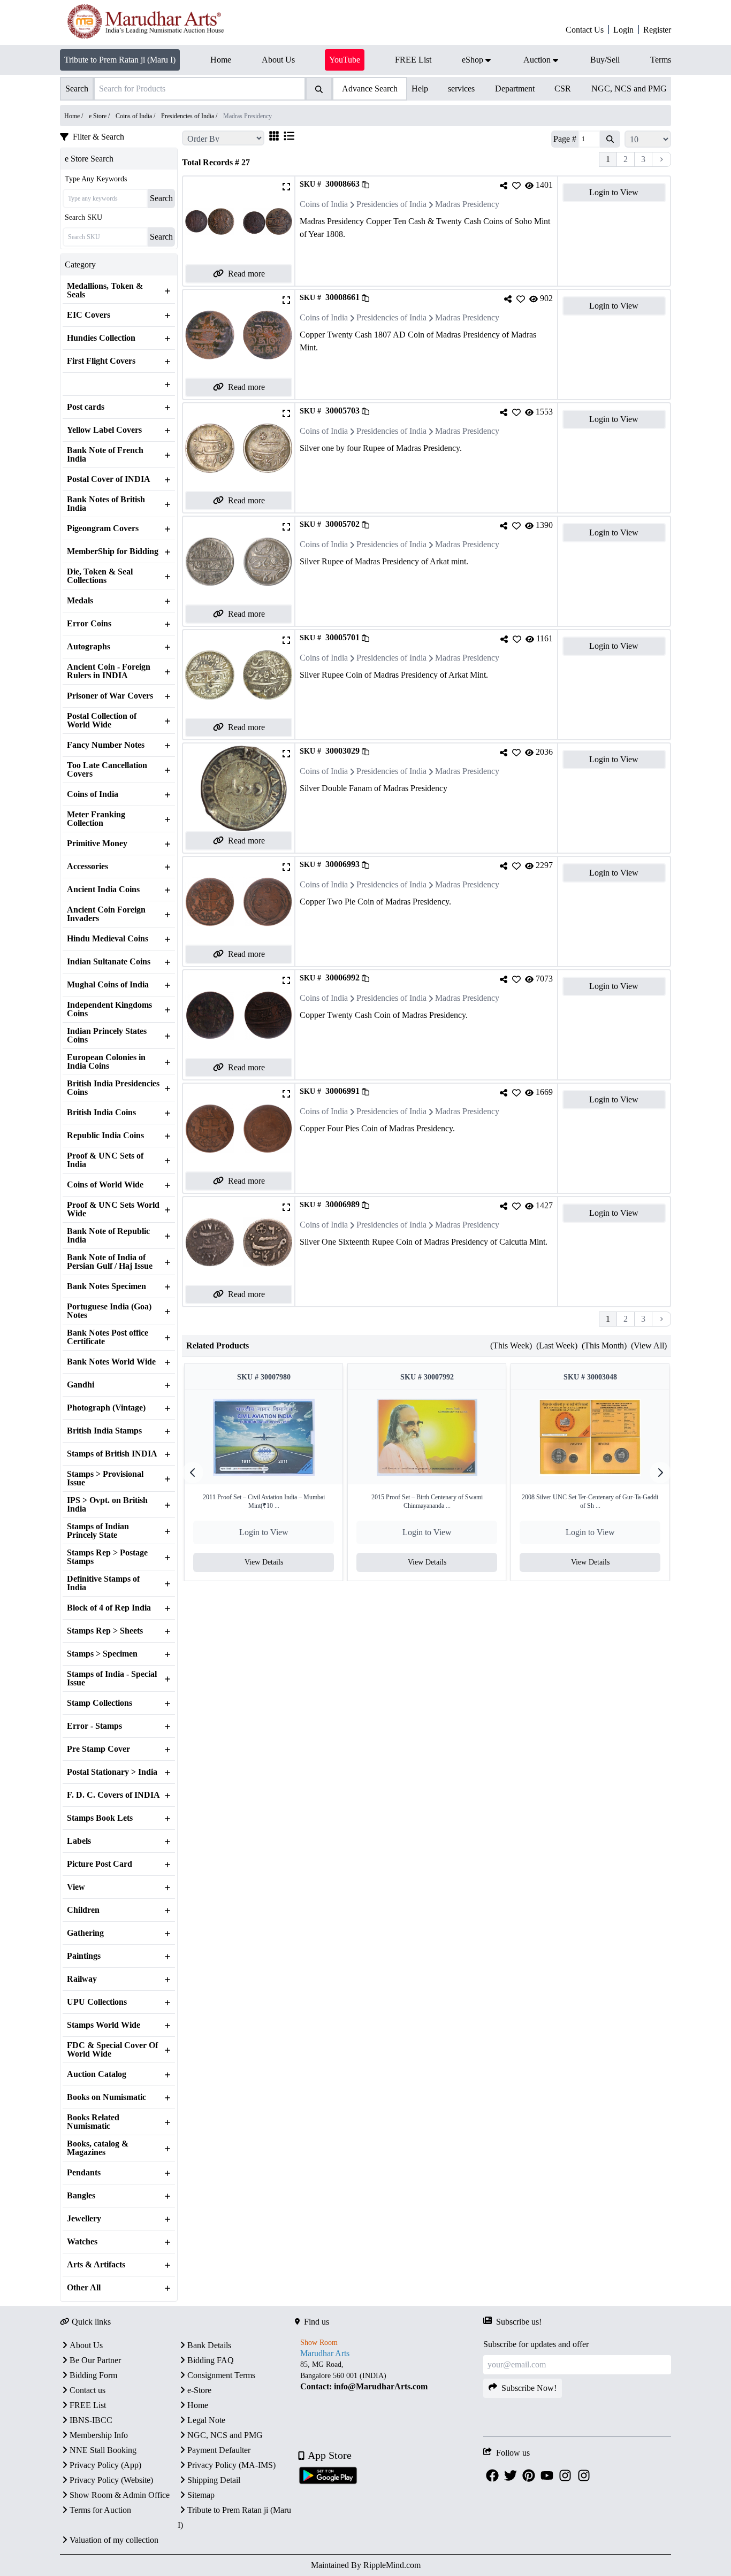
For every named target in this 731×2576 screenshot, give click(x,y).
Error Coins (89, 624)
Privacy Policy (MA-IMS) (231, 2465)
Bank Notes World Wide (111, 1362)
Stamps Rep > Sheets (105, 1631)
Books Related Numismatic (93, 2122)
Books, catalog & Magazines (98, 2148)
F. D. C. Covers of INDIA (113, 1795)
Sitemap (201, 2495)
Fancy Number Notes (106, 745)
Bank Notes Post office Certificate (108, 1337)
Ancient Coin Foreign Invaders (106, 914)
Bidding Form (93, 2375)
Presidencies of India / (190, 116)
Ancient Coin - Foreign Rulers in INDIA (109, 671)
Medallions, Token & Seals (105, 290)
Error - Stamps (94, 1726)
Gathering (85, 1933)
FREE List (88, 2405)
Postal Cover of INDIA (109, 479)
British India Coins (101, 1113)
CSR (563, 89)
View (76, 1887)
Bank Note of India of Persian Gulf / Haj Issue (110, 1262)
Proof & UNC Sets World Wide (113, 1209)
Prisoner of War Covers (110, 696)
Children (83, 1910)
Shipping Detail (214, 2480)
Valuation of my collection (114, 2540)
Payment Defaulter (219, 2450)
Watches (82, 2242)
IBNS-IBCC (91, 2420)
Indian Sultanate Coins (109, 962)
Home (198, 2405)
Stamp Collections (100, 1703)
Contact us (87, 2390)
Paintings (84, 1956)
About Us (86, 2345)
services (461, 89)
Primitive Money (97, 844)
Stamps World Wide (104, 2025)
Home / (74, 116)
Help (420, 89)
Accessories (87, 867)
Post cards (86, 407)
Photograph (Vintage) (106, 1408)
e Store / (100, 116)
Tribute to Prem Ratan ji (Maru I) (120, 60)
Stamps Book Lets (100, 1818)
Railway (82, 1979)
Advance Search (370, 89)
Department (515, 89)
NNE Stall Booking (103, 2450)
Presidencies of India (391, 204)
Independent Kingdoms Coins (109, 1009)
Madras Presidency (467, 204)
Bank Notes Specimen (106, 1286)
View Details (264, 1562)
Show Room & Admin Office (120, 2495)
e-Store (199, 2390)
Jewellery (84, 2219)
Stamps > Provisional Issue (105, 1478)
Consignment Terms (221, 2375)
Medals (80, 601)
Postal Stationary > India (112, 1772)
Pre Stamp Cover (98, 1749)
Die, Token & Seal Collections (100, 576)
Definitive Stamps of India (103, 1583)
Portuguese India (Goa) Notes (109, 1311)
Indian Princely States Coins (107, 1036)
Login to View (614, 192)
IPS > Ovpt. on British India (107, 1505)
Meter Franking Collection (96, 819)
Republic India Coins (105, 1136)
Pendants (84, 2173)
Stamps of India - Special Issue (112, 1678)
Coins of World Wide (105, 1185)
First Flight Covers (101, 361)
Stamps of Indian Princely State (98, 1531)
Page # (565, 139)
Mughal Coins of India (108, 985)
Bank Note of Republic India (108, 1236)
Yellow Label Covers (104, 430)
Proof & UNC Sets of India (105, 1160)
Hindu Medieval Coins (108, 939)
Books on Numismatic (106, 2097)
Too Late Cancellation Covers (107, 770)
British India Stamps (104, 1431)
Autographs (89, 647)
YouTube (345, 60)
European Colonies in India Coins (106, 1062)
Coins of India (93, 794)
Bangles (81, 2196)
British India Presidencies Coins (113, 1088)
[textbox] (389, 2376)
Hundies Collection (101, 338)
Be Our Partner (95, 2360)
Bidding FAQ (211, 2360)
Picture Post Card (100, 1864)
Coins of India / (136, 116)
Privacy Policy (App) (105, 2465)
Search (161, 198)
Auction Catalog (97, 2074)
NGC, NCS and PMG (629, 89)
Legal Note (206, 2420)
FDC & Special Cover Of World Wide (112, 2050)
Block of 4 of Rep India (109, 1608)
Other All (84, 2288)
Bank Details (209, 2345)
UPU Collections (97, 2002)
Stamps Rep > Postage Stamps (107, 1557)
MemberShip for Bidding (113, 551)
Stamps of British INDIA (112, 1454)
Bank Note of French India (105, 455)
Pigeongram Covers (103, 528)
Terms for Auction (100, 2510)
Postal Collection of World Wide (102, 720)
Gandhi (81, 1385)
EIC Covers (89, 315)
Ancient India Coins (103, 890)
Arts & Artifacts (96, 2265)
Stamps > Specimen (102, 1654)
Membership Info (99, 2435)
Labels (79, 1841)
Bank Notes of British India (106, 504)
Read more (246, 274)
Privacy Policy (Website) (111, 2480)
